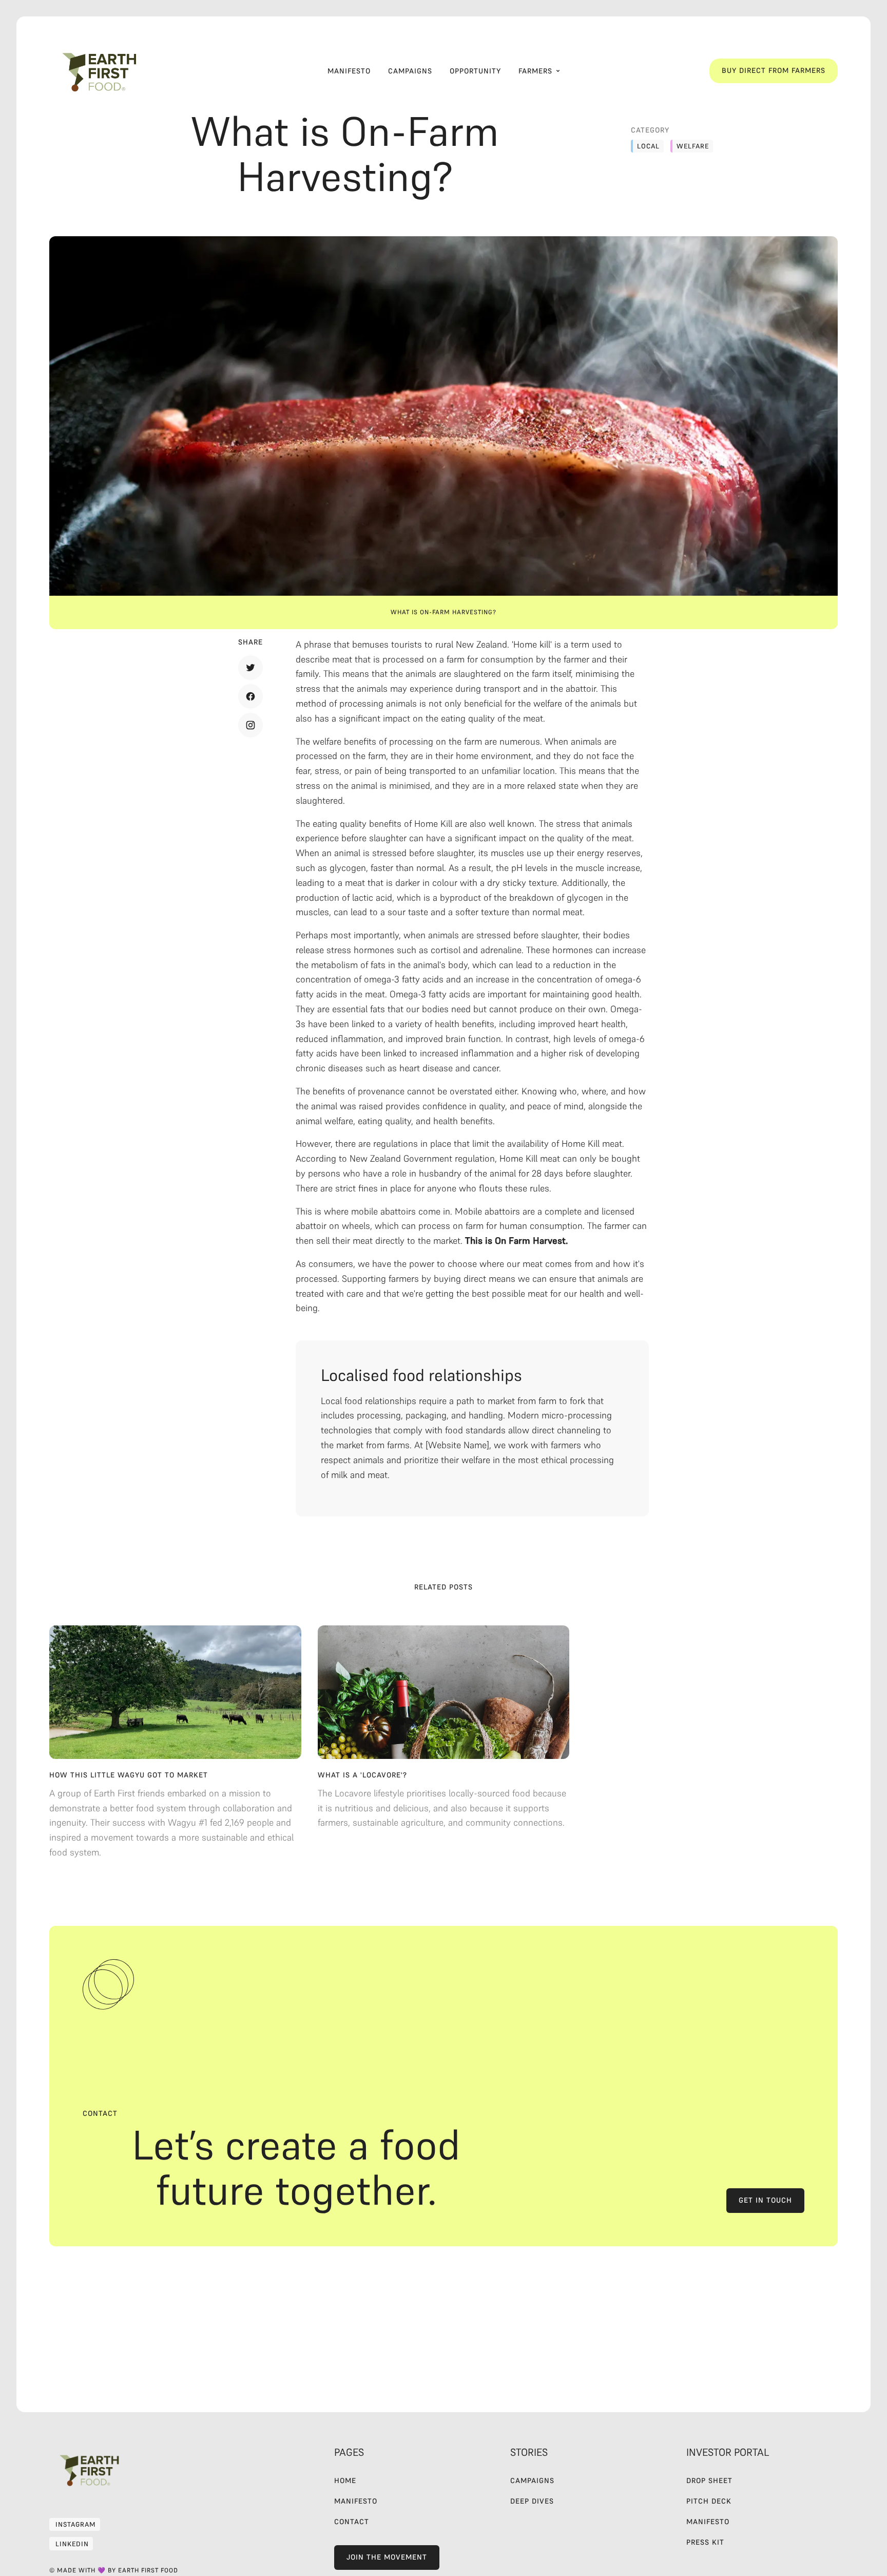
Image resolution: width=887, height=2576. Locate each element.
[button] (539, 71)
